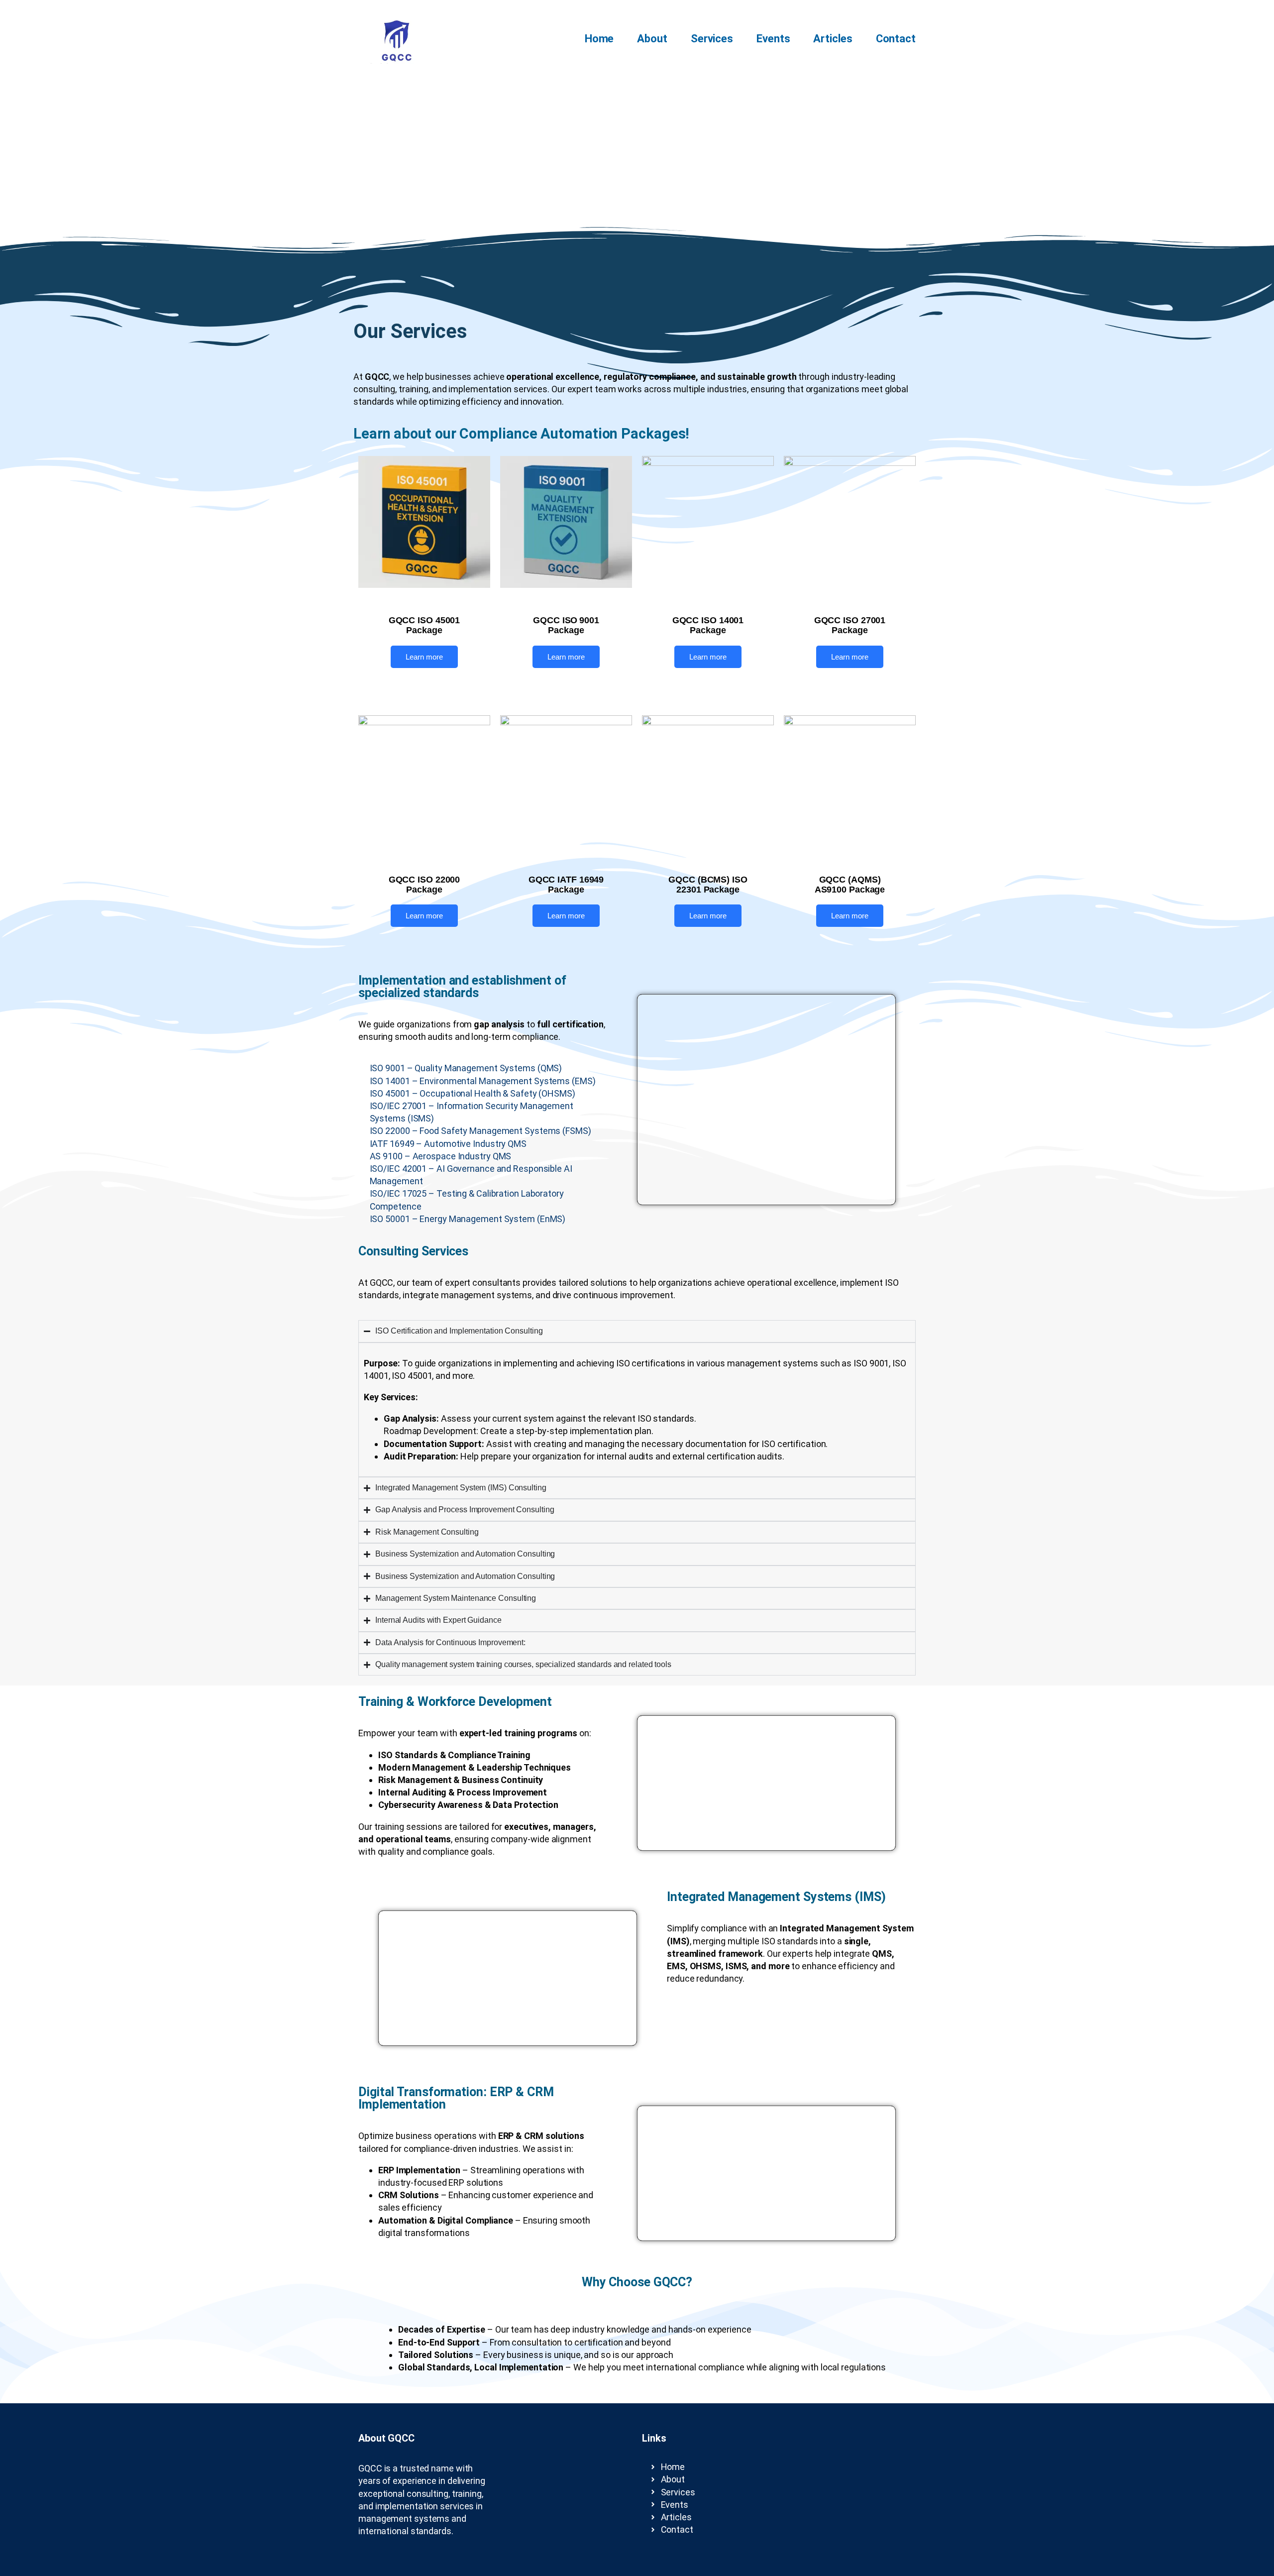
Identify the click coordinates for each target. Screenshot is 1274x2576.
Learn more (424, 657)
